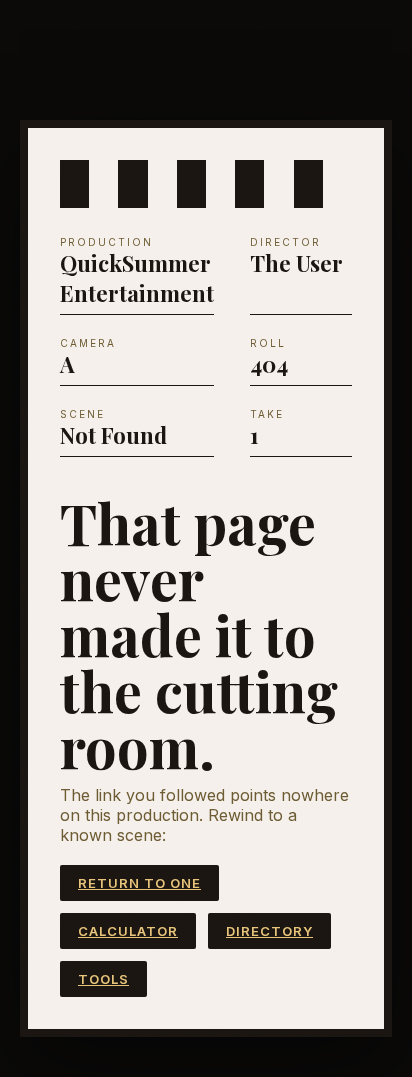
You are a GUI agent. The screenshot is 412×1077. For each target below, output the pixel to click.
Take (267, 414)
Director (285, 242)
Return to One (139, 883)
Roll (268, 343)
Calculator (128, 931)
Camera (88, 343)
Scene (82, 414)
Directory (269, 931)
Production (106, 242)
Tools (103, 979)
